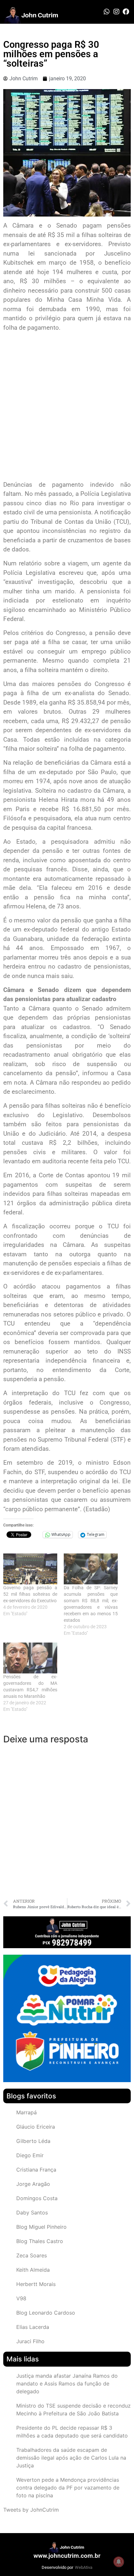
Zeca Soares (32, 2255)
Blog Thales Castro (40, 2241)
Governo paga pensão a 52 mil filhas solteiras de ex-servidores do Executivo (30, 1594)
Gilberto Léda (33, 2141)
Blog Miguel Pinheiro (41, 2227)
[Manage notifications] (119, 2562)
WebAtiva (84, 2567)
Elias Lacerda (33, 2327)
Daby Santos (32, 2213)
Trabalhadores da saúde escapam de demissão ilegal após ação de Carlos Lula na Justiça (71, 2458)
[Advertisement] (67, 407)
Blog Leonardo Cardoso (46, 2313)
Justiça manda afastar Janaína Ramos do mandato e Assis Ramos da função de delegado (67, 2384)
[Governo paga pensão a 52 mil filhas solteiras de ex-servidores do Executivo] (30, 1569)
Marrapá (27, 2112)
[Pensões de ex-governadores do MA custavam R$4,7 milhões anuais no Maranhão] (30, 1658)
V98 (21, 2298)
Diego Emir (30, 2155)
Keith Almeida (33, 2270)
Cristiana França (36, 2170)
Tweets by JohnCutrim (31, 2510)
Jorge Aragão (33, 2184)
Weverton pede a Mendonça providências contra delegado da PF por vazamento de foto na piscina (68, 2488)
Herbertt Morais (36, 2284)
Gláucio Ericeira (36, 2127)
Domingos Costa (37, 2198)
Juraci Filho (30, 2341)
